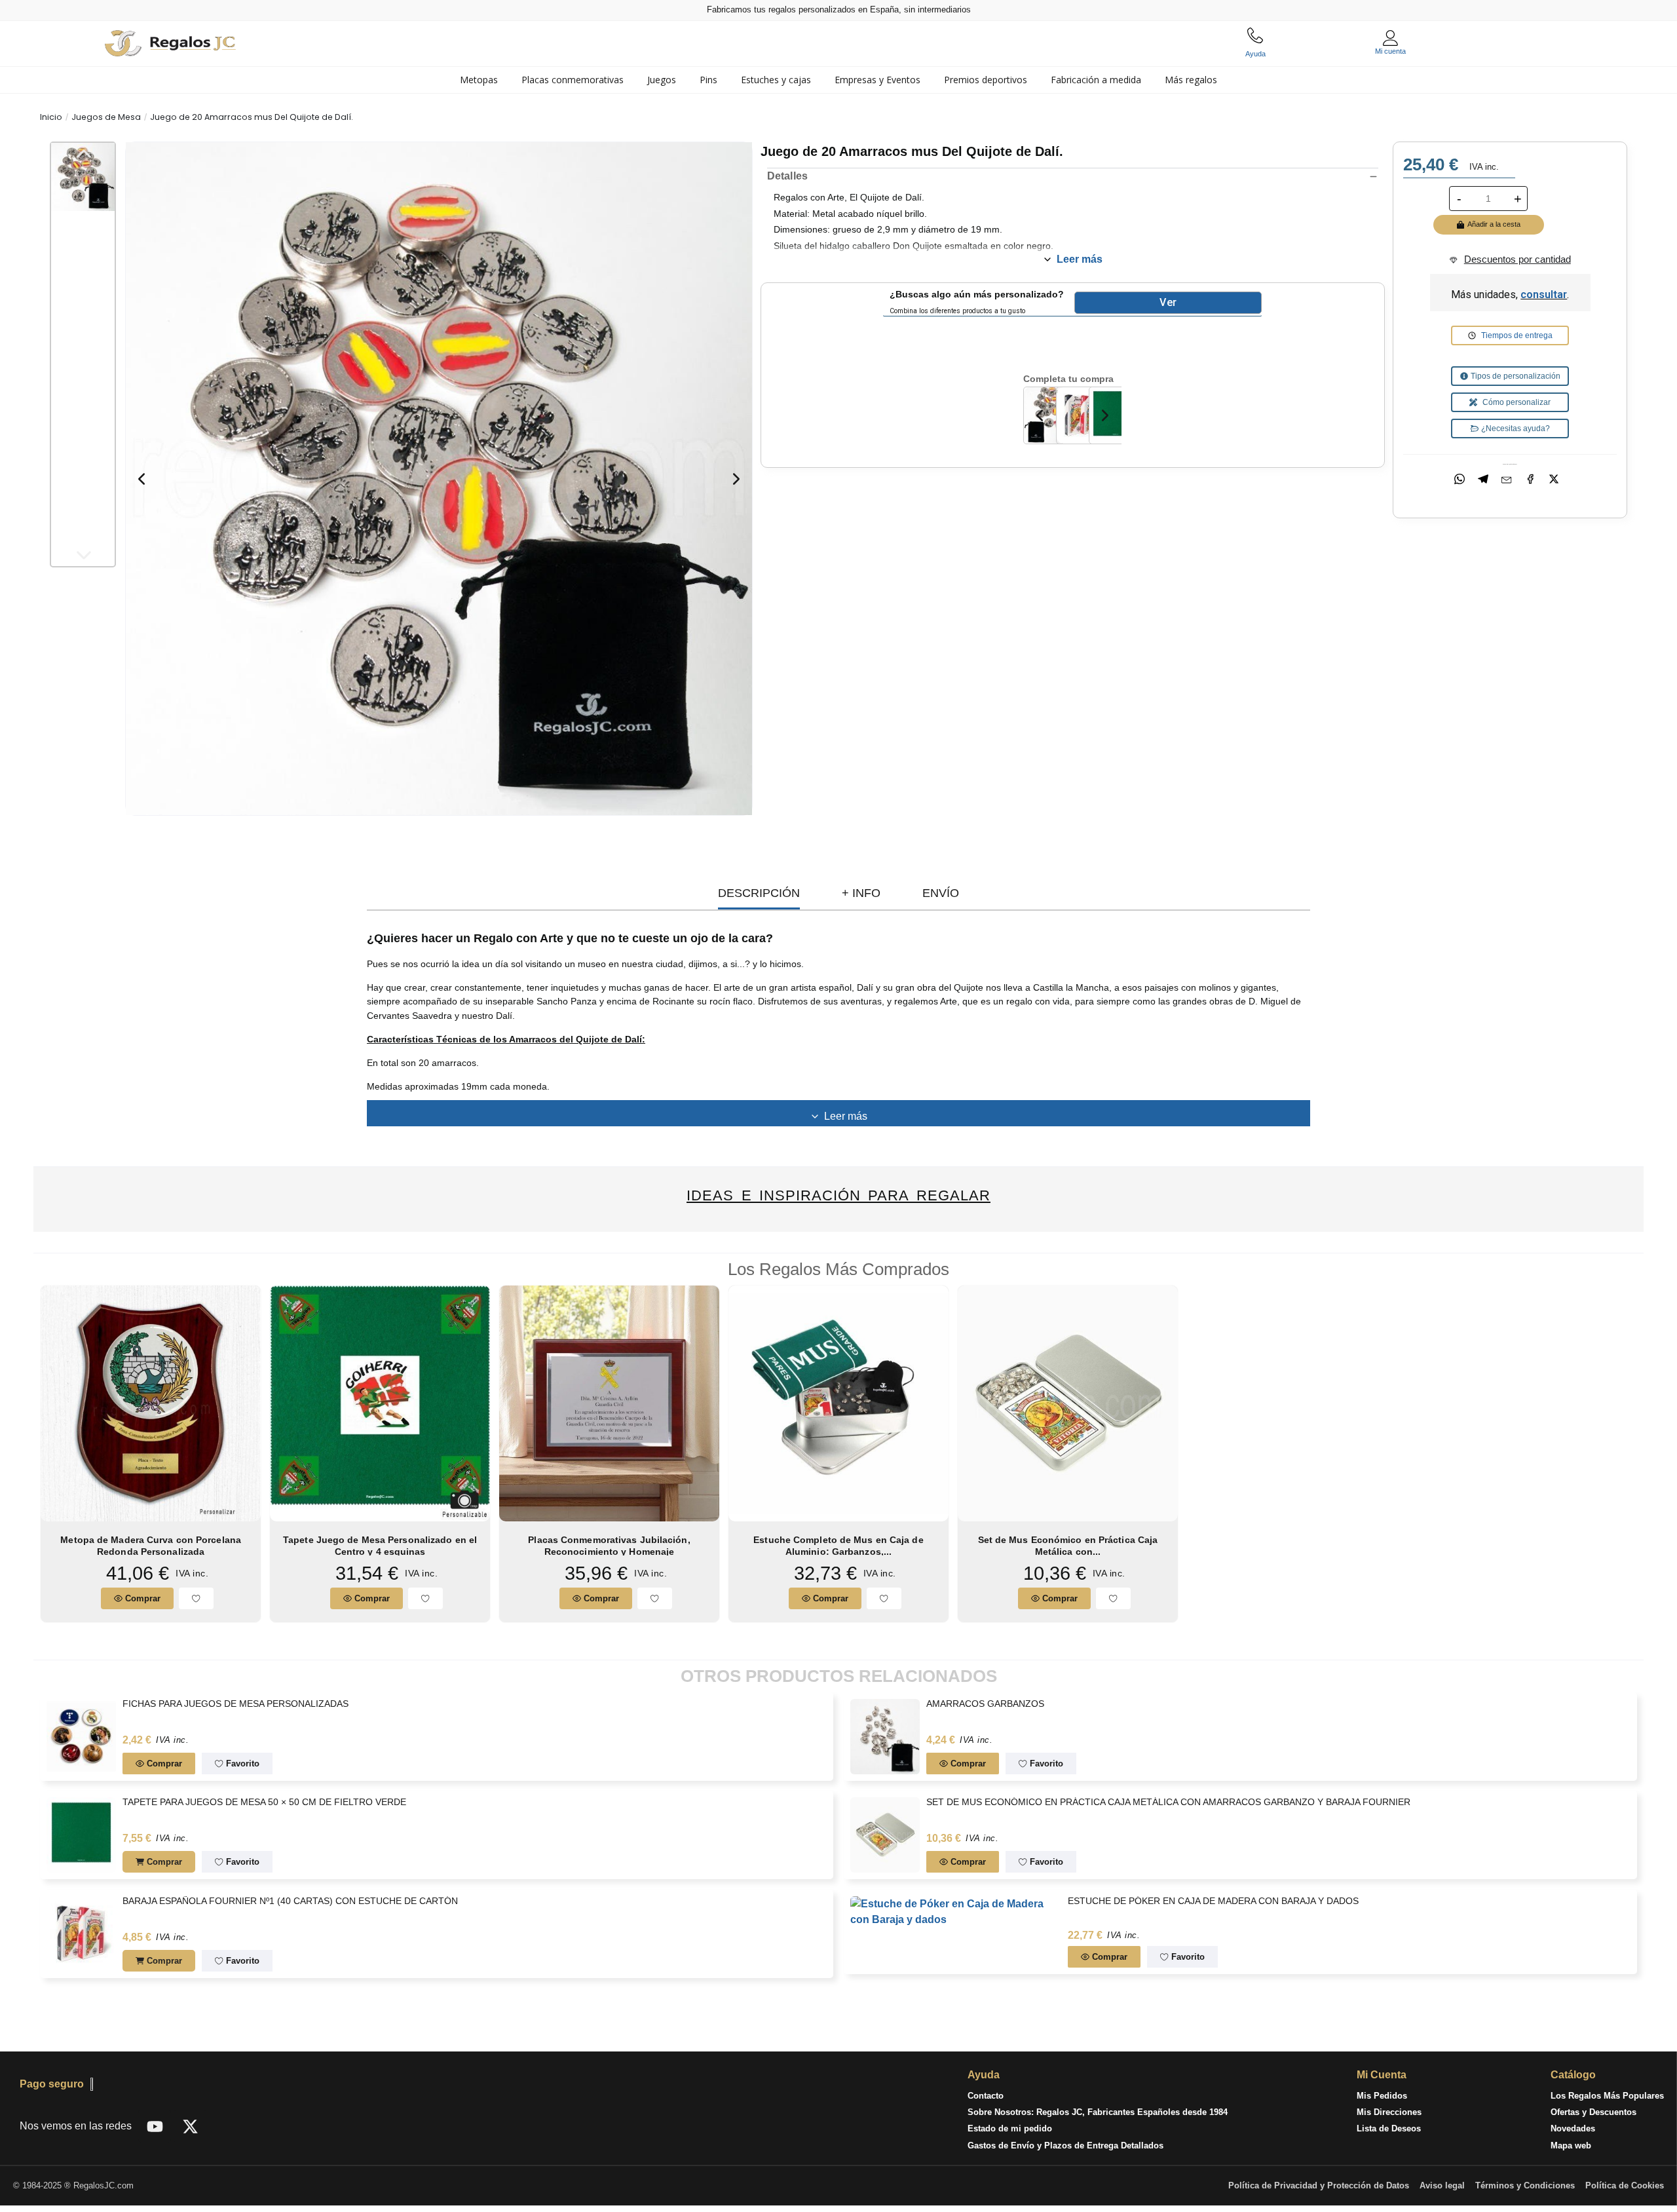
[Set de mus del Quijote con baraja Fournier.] (1050, 414)
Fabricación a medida (1096, 80)
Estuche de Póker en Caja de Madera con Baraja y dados (1213, 1901)
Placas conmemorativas (573, 80)
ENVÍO (941, 893)
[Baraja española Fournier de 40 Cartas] (1083, 414)
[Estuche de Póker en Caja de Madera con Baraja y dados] (956, 1911)
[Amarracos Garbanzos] (885, 1735)
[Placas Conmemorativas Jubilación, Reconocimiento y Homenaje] (609, 1402)
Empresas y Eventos (877, 80)
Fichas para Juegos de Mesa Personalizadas (236, 1704)
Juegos (662, 80)
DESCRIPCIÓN (759, 893)
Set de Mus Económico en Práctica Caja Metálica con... (1068, 1545)
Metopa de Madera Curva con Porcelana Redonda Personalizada (151, 1545)
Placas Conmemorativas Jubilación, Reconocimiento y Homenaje (609, 1545)
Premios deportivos (986, 80)
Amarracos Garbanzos (985, 1704)
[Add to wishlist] (196, 1598)
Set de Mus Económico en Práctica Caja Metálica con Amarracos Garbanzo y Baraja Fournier (1168, 1802)
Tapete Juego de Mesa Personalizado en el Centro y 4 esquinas (380, 1545)
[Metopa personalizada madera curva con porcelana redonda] (151, 1402)
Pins (708, 80)
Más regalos (1191, 80)
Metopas (479, 80)
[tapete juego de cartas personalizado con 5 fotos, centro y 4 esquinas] (380, 1402)
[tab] (479, 80)
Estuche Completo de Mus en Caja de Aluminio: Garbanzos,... (838, 1545)
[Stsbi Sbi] (155, 2126)
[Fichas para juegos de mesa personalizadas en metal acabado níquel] (81, 1735)
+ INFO (861, 893)
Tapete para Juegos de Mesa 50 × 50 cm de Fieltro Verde (265, 1802)
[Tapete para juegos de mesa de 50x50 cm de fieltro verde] (1116, 414)
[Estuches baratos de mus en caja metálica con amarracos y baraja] (1068, 1402)
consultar (1544, 295)
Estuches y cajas (776, 80)
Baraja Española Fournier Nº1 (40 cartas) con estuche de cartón (291, 1901)
